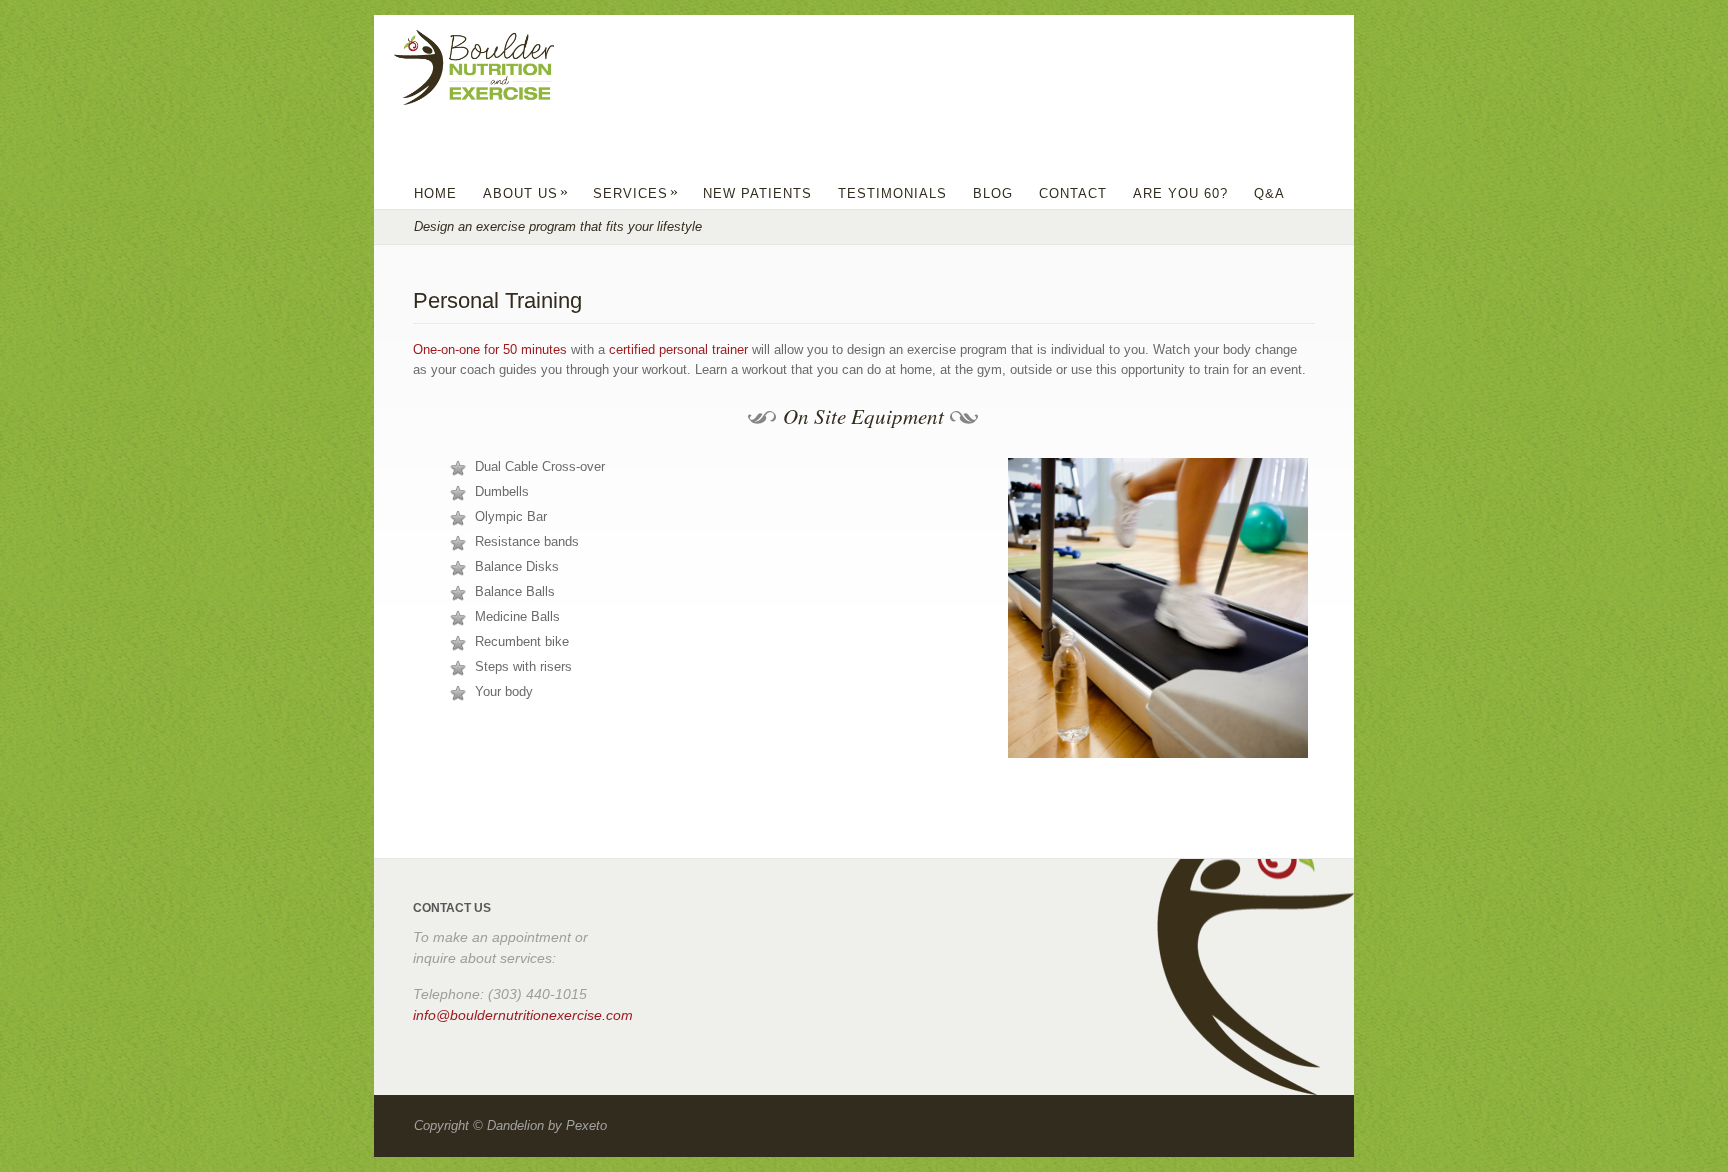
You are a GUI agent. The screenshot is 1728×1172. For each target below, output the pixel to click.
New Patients (757, 193)
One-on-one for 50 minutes (490, 349)
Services (636, 193)
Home (435, 193)
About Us (526, 193)
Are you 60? (1180, 193)
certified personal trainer (676, 349)
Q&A (1269, 193)
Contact (1073, 193)
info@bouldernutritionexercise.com (523, 1015)
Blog (993, 193)
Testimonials (892, 193)
